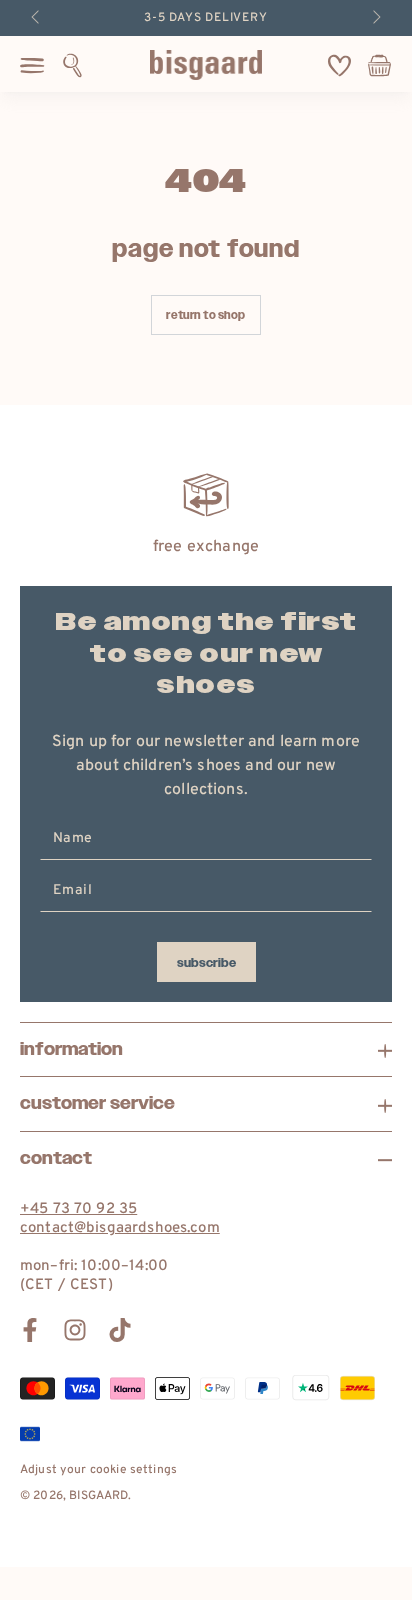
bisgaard (98, 1496)
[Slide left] (37, 18)
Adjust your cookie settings (98, 1470)
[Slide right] (375, 18)
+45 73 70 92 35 (78, 1209)
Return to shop (205, 315)
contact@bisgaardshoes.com (120, 1228)
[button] (72, 65)
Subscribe (206, 963)
